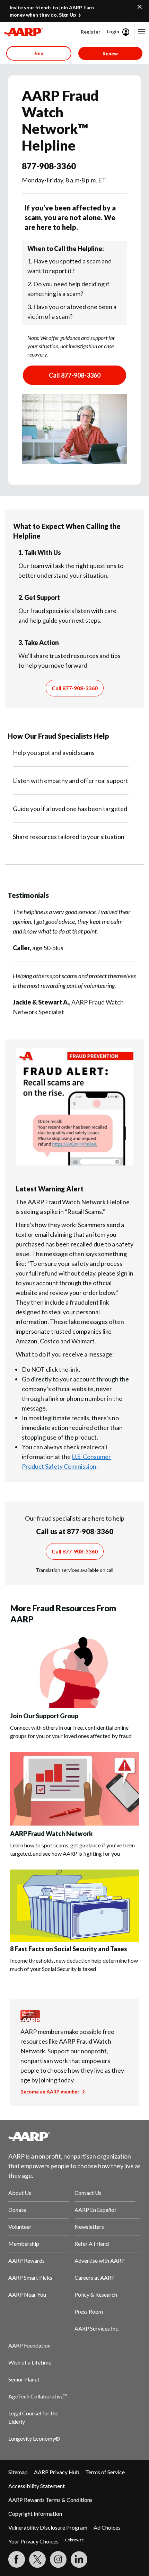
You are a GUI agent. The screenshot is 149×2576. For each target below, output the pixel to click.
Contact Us (88, 2193)
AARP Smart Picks (30, 2277)
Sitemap (18, 2472)
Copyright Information (35, 2514)
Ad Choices (107, 2527)
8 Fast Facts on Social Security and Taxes (69, 1949)
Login (113, 31)
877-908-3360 (49, 166)
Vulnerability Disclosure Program (48, 2527)
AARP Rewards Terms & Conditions (50, 2500)
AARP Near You (27, 2294)
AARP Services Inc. (97, 2328)
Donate (17, 2210)
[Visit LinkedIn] (79, 2559)
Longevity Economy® (34, 2438)
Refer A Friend (92, 2244)
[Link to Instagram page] (58, 2559)
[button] (142, 32)
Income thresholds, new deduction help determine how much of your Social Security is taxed (74, 1965)
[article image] (74, 1706)
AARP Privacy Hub (57, 2472)
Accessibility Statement (37, 2486)
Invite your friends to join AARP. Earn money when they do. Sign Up (52, 11)
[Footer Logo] (74, 2136)
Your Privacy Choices (33, 2541)
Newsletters (89, 2227)
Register (91, 32)
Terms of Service (105, 2472)
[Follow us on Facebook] (17, 2559)
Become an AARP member (50, 2092)
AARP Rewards (27, 2260)
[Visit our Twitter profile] (37, 2559)
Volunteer (20, 2227)
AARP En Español (95, 2210)
